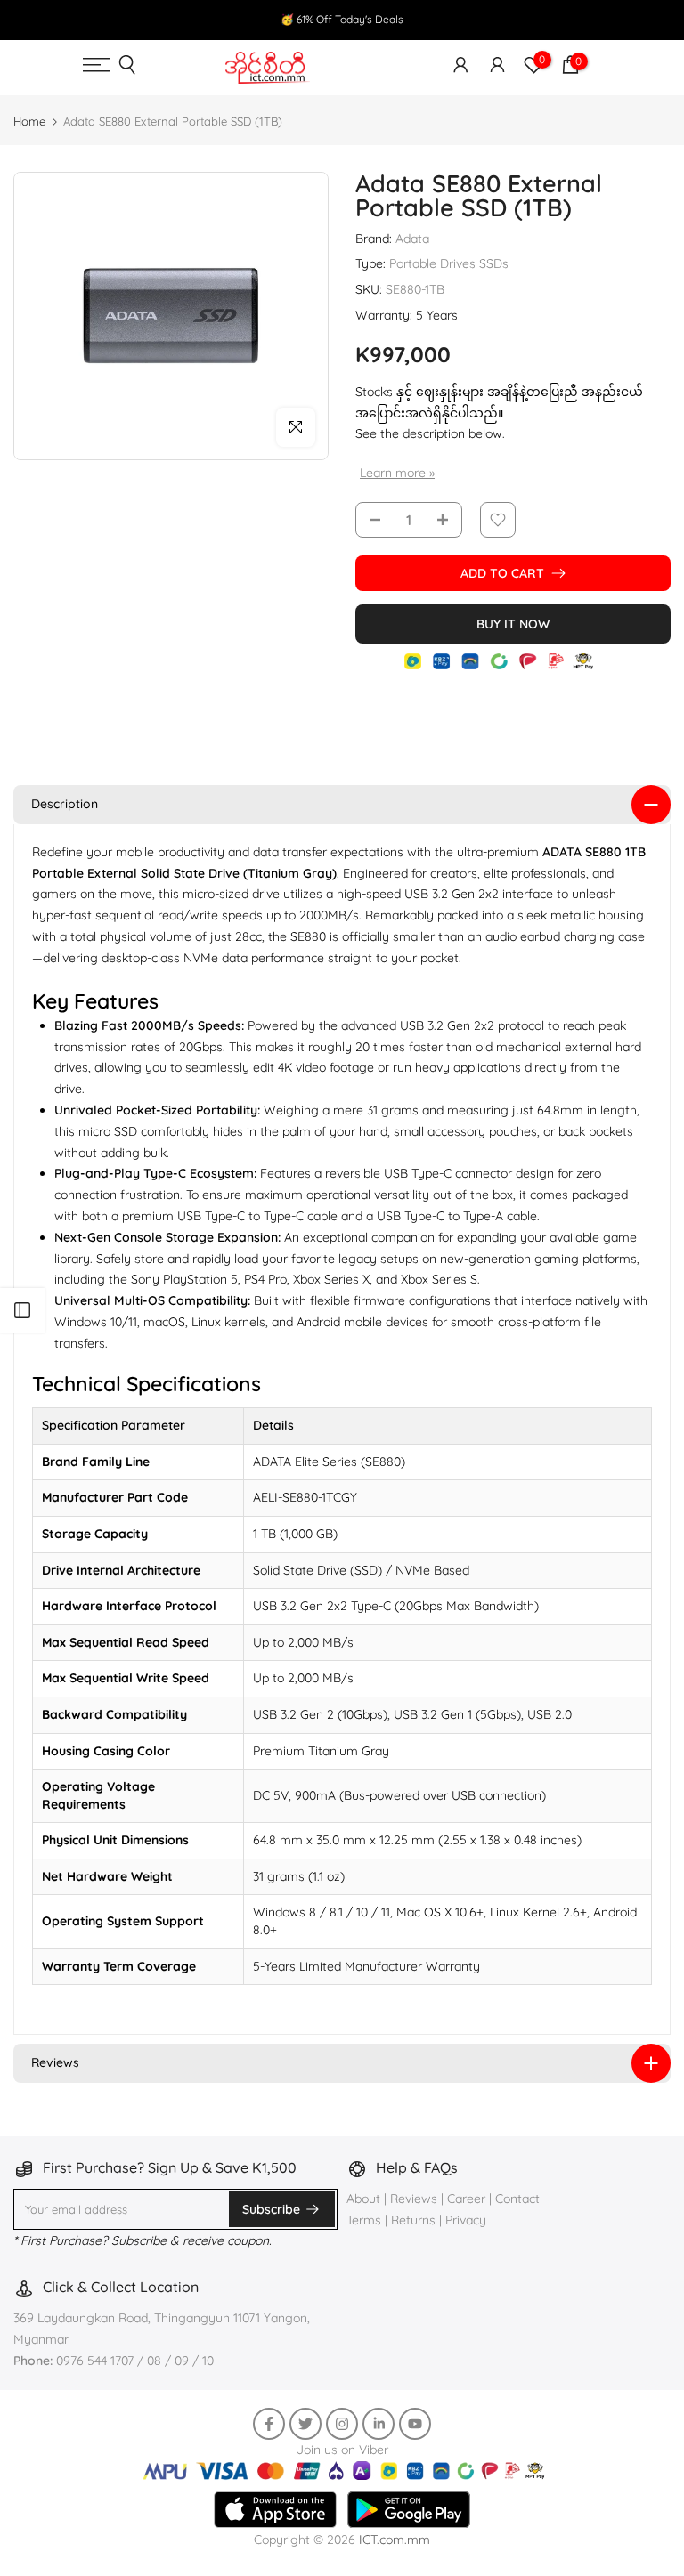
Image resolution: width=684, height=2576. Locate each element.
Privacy (466, 2220)
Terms (364, 2220)
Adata (412, 239)
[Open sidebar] (22, 1310)
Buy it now (513, 624)
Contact (517, 2199)
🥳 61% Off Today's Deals (342, 19)
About (365, 2199)
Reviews (414, 2199)
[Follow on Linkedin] (379, 2424)
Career (466, 2199)
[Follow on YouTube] (415, 2424)
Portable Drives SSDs (449, 263)
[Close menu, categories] (455, 22)
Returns (413, 2220)
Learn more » (397, 473)
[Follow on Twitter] (305, 2424)
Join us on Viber (342, 2450)
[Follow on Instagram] (342, 2424)
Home (29, 121)
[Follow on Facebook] (269, 2424)
